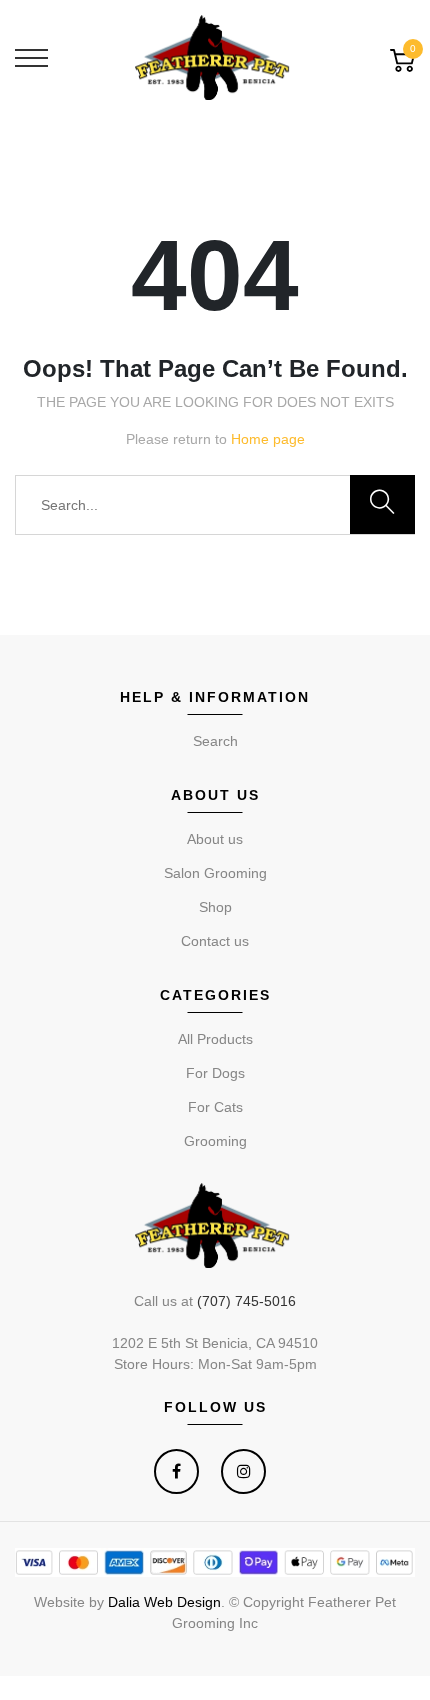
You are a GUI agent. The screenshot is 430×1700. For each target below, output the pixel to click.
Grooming (215, 1141)
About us (215, 839)
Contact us (215, 941)
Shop (215, 907)
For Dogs (215, 1073)
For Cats (215, 1107)
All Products (215, 1039)
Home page (268, 439)
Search (215, 741)
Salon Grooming (215, 873)
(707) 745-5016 (246, 1301)
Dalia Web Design (164, 1602)
